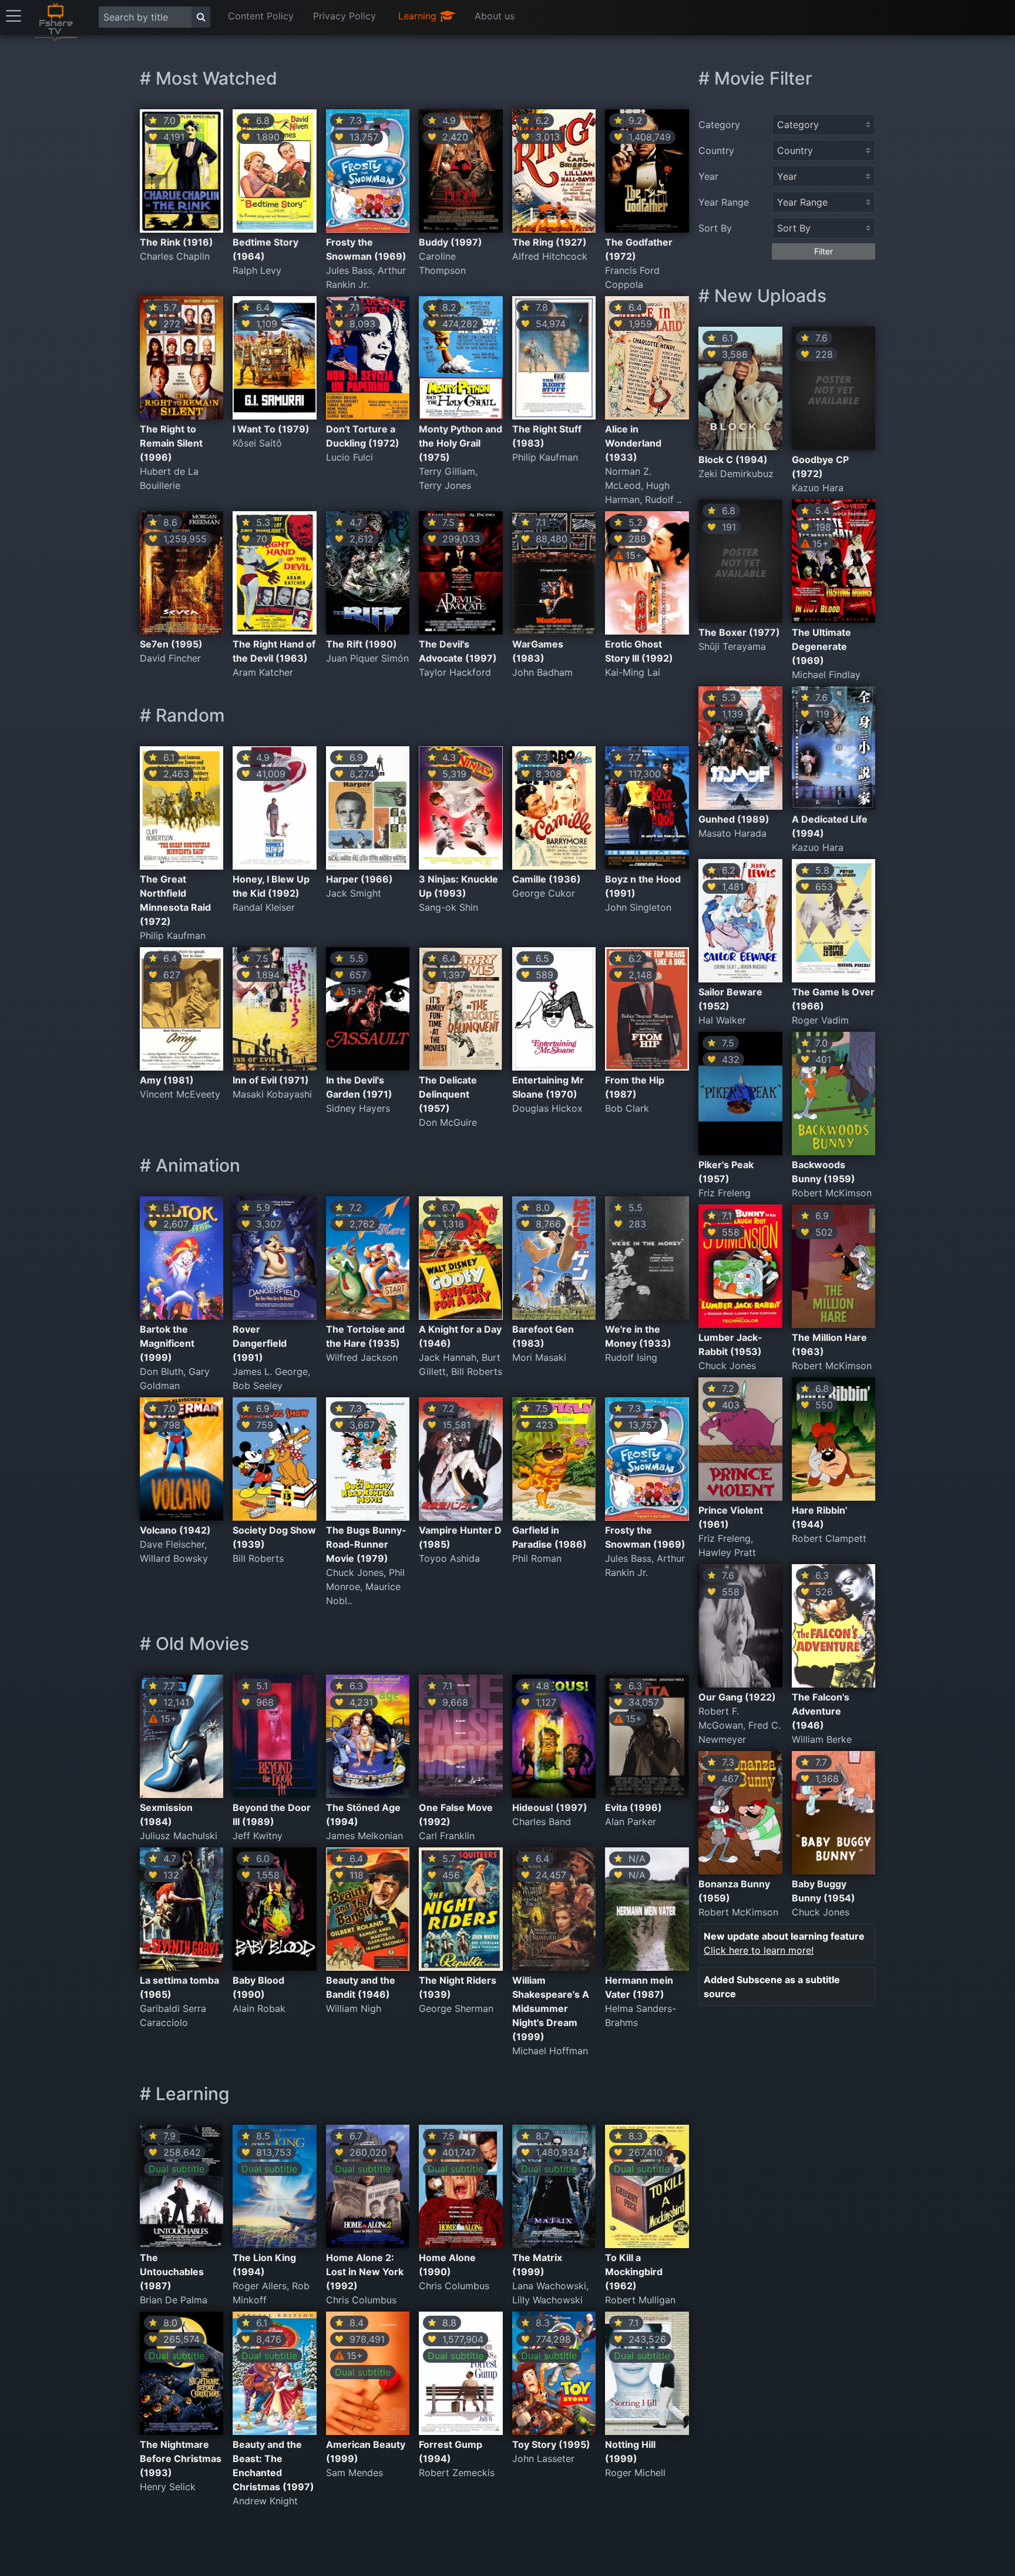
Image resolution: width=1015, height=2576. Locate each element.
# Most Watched (209, 78)
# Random (182, 715)
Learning (419, 16)
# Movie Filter (755, 78)
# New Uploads (762, 296)
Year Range (724, 202)
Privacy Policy (345, 16)
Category (719, 125)
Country (716, 150)
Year (708, 176)
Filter (824, 251)
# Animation (190, 1165)
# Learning (185, 2094)
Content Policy (261, 16)
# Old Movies (194, 1643)
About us (495, 16)
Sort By (715, 228)
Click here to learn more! (759, 1950)
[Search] (201, 17)
